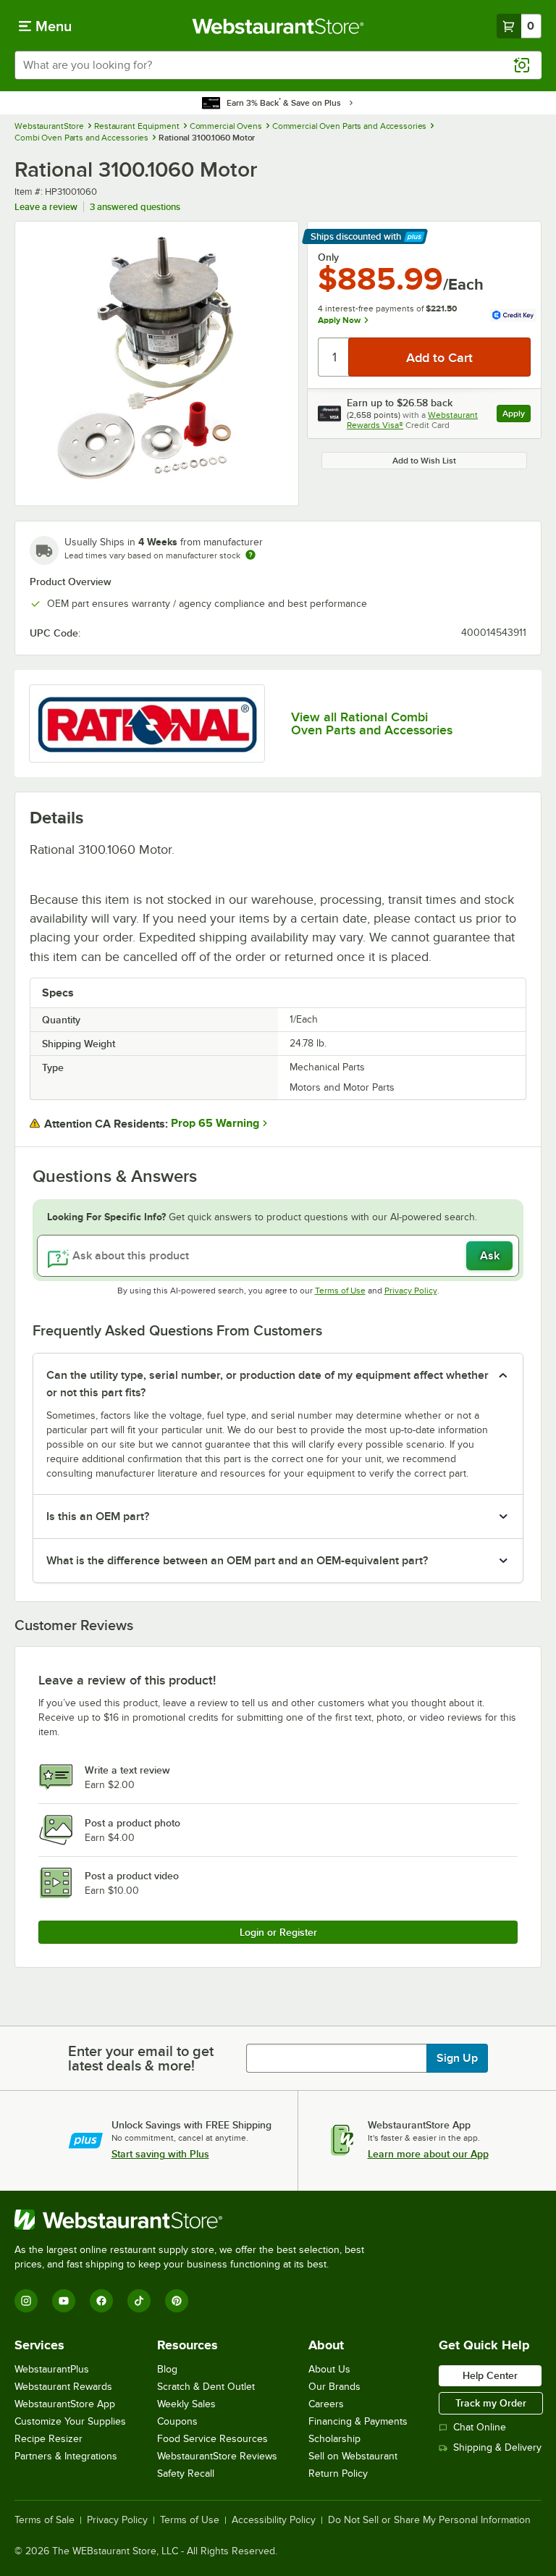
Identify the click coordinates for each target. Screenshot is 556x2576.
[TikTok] (139, 2301)
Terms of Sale (45, 2520)
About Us (329, 2369)
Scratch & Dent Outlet (206, 2387)
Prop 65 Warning (215, 1123)
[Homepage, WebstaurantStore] (278, 26)
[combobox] (278, 65)
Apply (517, 415)
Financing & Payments (358, 2421)
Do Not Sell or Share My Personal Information (429, 2520)
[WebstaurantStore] (195, 2220)
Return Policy (338, 2474)
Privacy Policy (411, 1291)
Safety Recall (186, 2474)
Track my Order (491, 2403)
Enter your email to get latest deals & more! (141, 2058)
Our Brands (334, 2387)
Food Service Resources (212, 2439)
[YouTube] (64, 2301)
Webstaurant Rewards (63, 2387)
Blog (167, 2369)
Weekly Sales (186, 2404)
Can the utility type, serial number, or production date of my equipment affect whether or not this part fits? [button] (268, 1384)
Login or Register (278, 1932)
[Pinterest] (177, 2301)
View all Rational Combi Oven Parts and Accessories (372, 723)
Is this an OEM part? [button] (98, 1516)
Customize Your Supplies (70, 2421)
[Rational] (147, 723)
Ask (490, 1256)
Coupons (177, 2421)
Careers (326, 2404)
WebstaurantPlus (52, 2369)
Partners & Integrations (66, 2456)
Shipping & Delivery (497, 2447)
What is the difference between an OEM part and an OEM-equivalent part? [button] (237, 1561)
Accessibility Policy (274, 2520)
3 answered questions (135, 207)
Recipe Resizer (49, 2439)
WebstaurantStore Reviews (217, 2456)
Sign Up (457, 2058)
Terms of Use (340, 1291)
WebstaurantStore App (65, 2404)
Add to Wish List (424, 461)
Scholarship (334, 2439)
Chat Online (480, 2427)
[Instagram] (26, 2301)
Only (328, 257)
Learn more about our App (428, 2154)
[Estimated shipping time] (250, 555)
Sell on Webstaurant (353, 2456)
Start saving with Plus (160, 2154)
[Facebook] (101, 2301)
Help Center (490, 2375)
